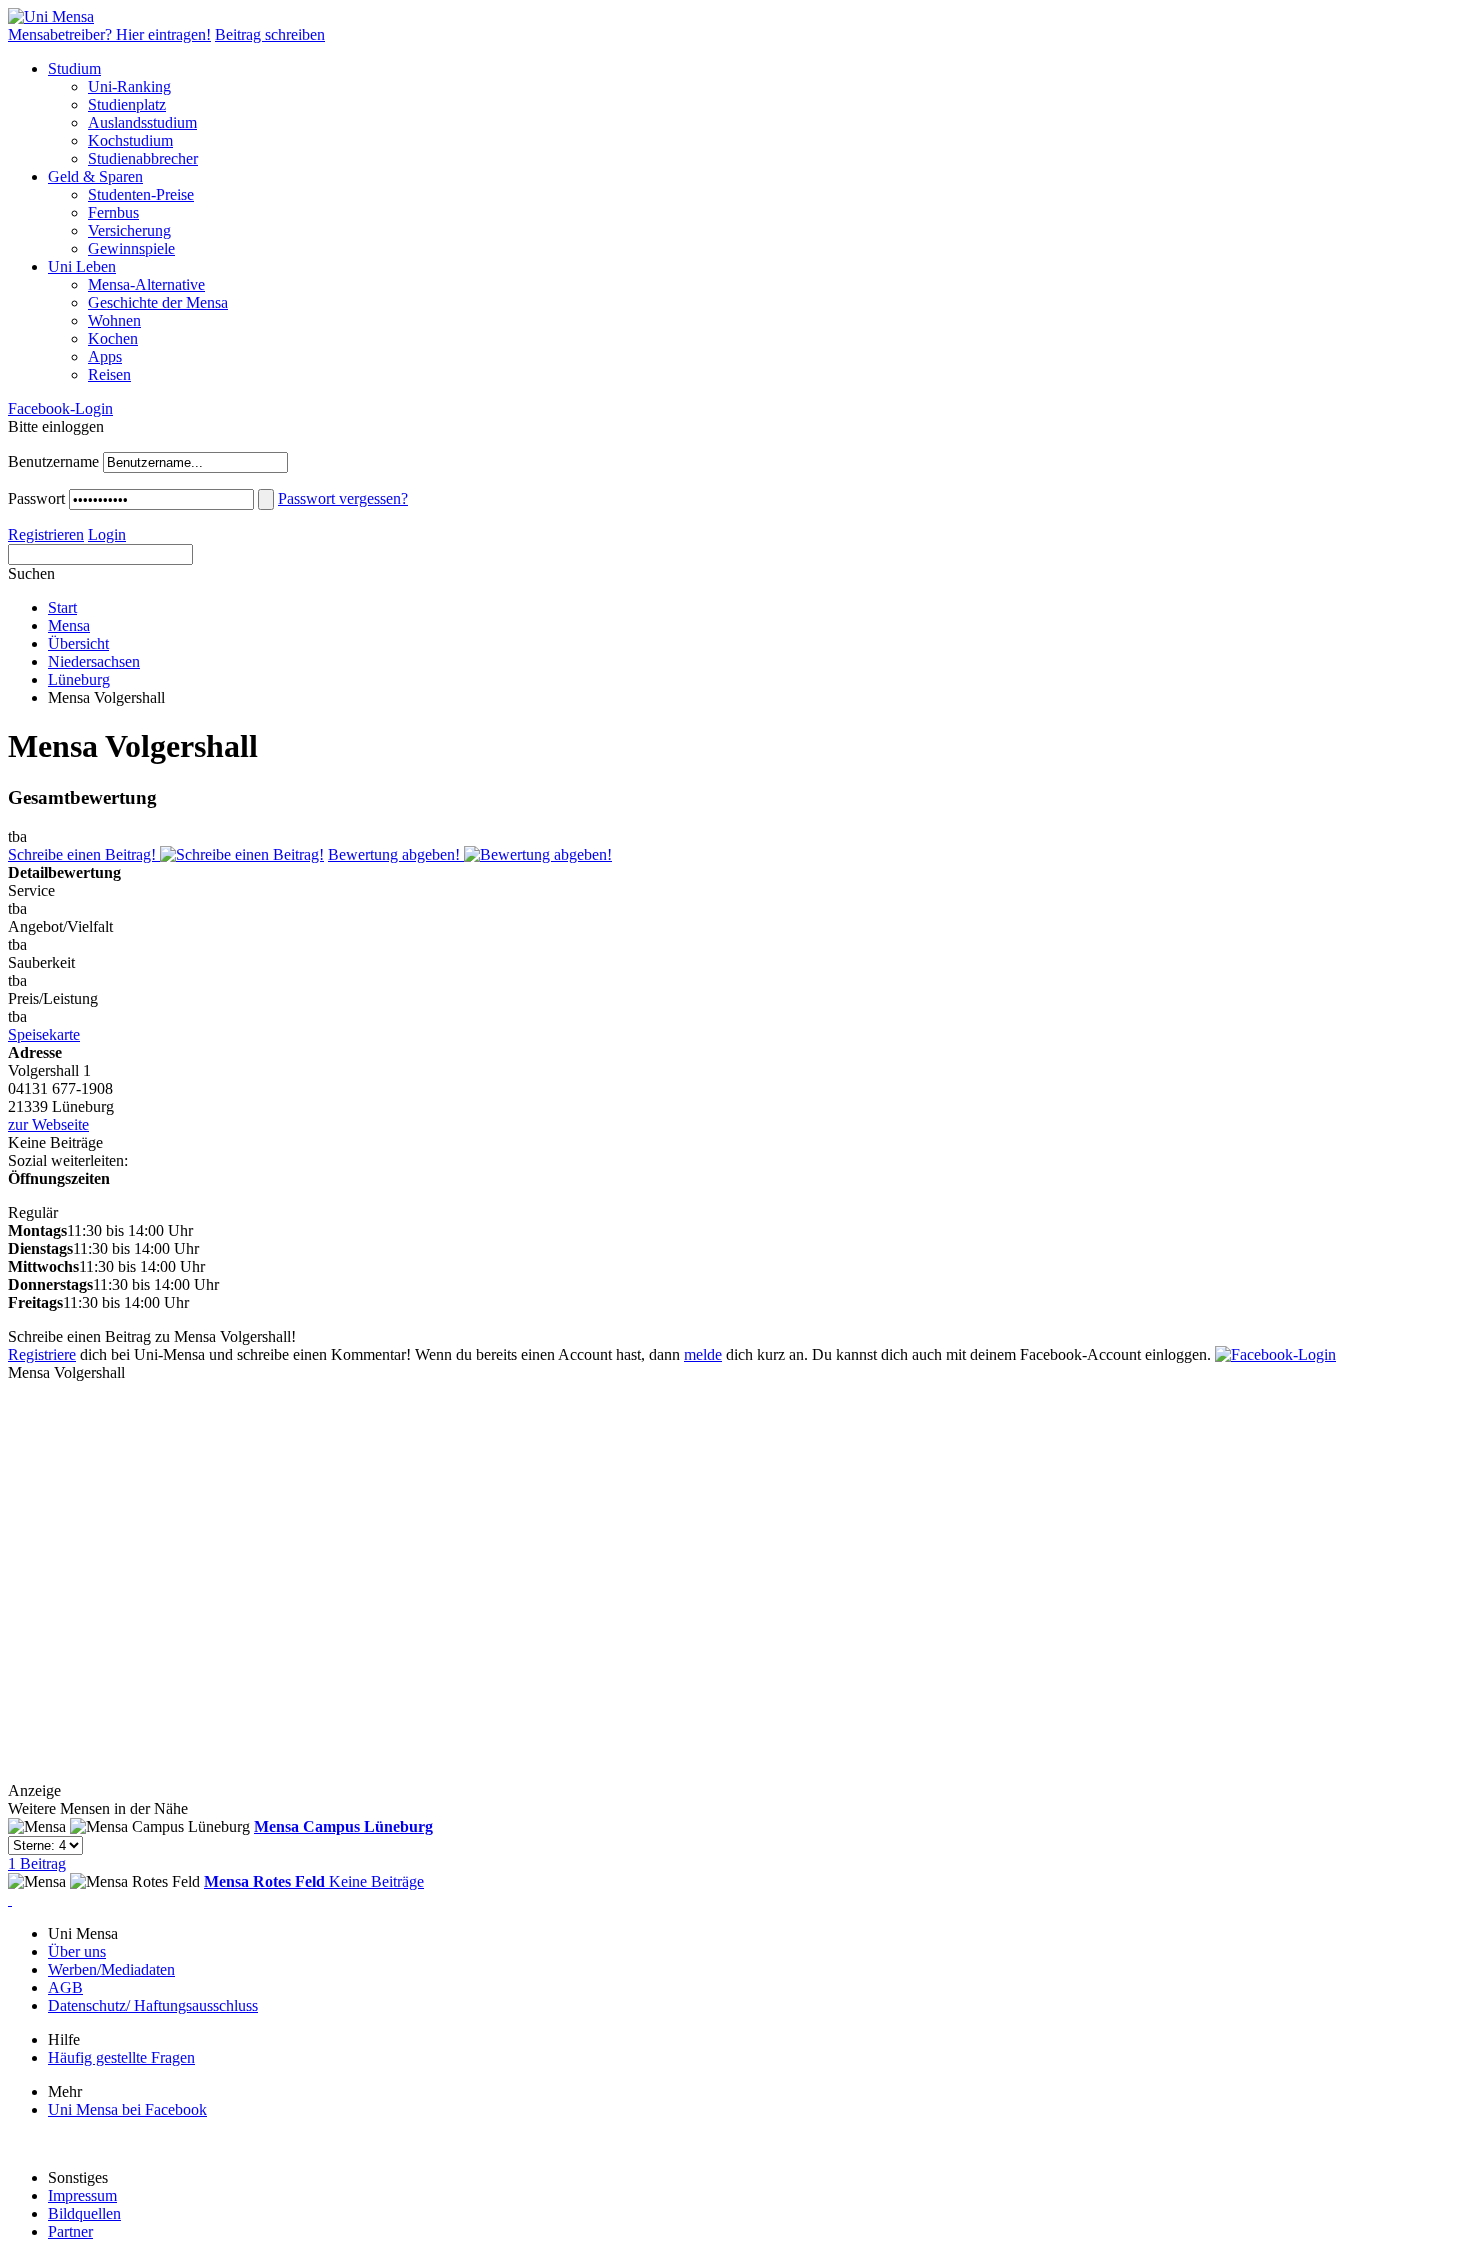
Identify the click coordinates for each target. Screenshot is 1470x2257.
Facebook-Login (60, 408)
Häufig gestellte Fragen (121, 2057)
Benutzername (53, 461)
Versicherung (129, 230)
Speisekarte (44, 1034)
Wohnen (114, 320)
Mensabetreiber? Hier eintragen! (109, 34)
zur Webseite (48, 1124)
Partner (70, 2231)
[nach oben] (10, 1899)
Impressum (82, 2195)
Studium (74, 68)
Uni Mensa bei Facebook (127, 2109)
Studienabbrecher (143, 158)
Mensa (69, 625)
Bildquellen (84, 2213)
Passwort (36, 498)
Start (62, 607)
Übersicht (78, 643)
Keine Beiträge (314, 1881)
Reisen (109, 374)
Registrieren (46, 534)
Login (107, 534)
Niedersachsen (94, 661)
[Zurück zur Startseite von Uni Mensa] (51, 16)
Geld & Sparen (95, 176)
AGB (65, 1987)
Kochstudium (130, 140)
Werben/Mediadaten (111, 1969)
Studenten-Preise (141, 194)
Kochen (113, 338)
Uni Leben (82, 266)
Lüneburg (79, 679)
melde (703, 1354)
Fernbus (113, 212)
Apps (105, 356)
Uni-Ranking (129, 86)
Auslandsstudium (142, 122)
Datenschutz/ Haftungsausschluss (153, 2005)
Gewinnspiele (131, 248)
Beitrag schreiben (270, 34)
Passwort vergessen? (343, 498)
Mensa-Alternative (146, 284)
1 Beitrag (220, 1845)
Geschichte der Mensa (158, 302)
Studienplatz (127, 104)
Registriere (42, 1354)
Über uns (77, 1951)
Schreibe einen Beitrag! (84, 854)
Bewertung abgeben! (396, 854)
